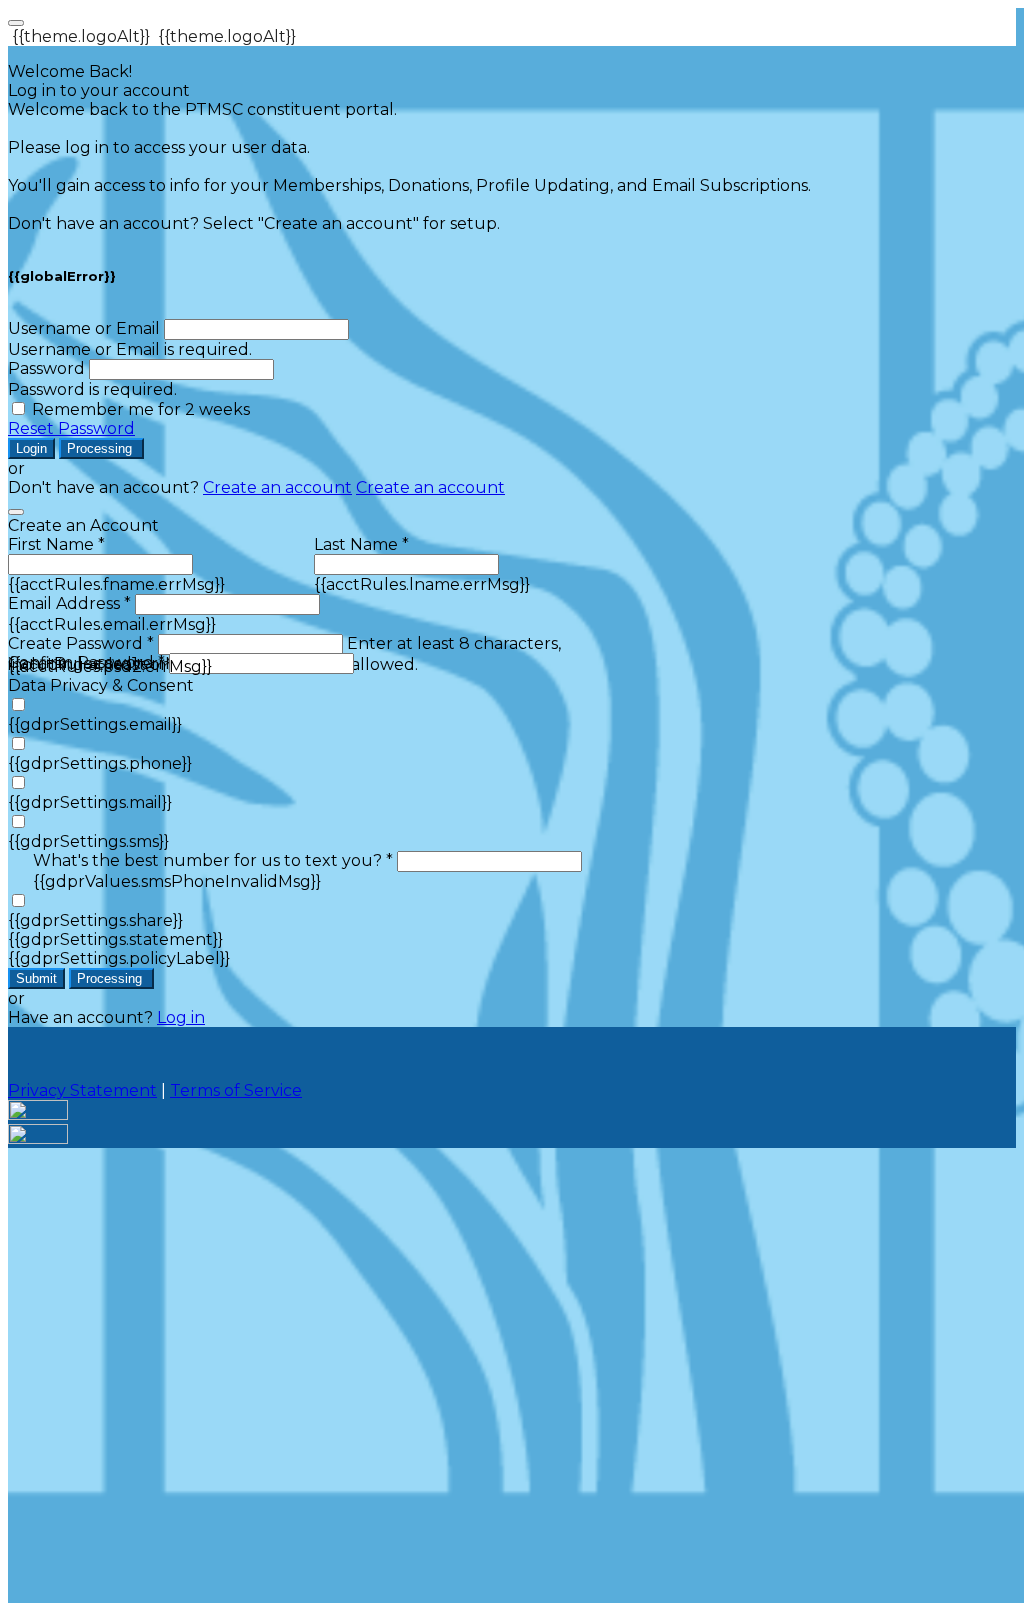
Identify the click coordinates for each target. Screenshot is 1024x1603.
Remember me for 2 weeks (141, 409)
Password (46, 368)
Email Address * (69, 603)
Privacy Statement (82, 1090)
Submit (36, 978)
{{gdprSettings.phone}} (100, 763)
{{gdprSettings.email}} (95, 724)
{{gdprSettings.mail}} (90, 802)
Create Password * (81, 643)
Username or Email (84, 328)
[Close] (16, 512)
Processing (101, 448)
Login (31, 448)
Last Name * (361, 544)
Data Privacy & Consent (101, 685)
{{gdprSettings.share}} (95, 920)
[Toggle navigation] (16, 23)
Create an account (277, 487)
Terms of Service (236, 1090)
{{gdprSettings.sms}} (88, 841)
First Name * (56, 544)
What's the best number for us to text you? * (213, 860)
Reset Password (71, 428)
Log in (181, 1017)
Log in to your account (99, 90)
